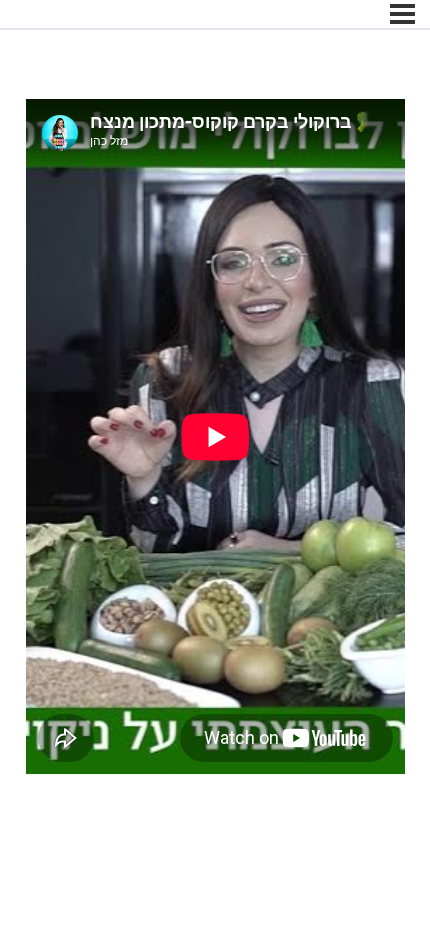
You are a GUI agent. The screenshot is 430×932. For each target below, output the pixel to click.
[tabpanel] (215, 441)
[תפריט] (402, 14)
